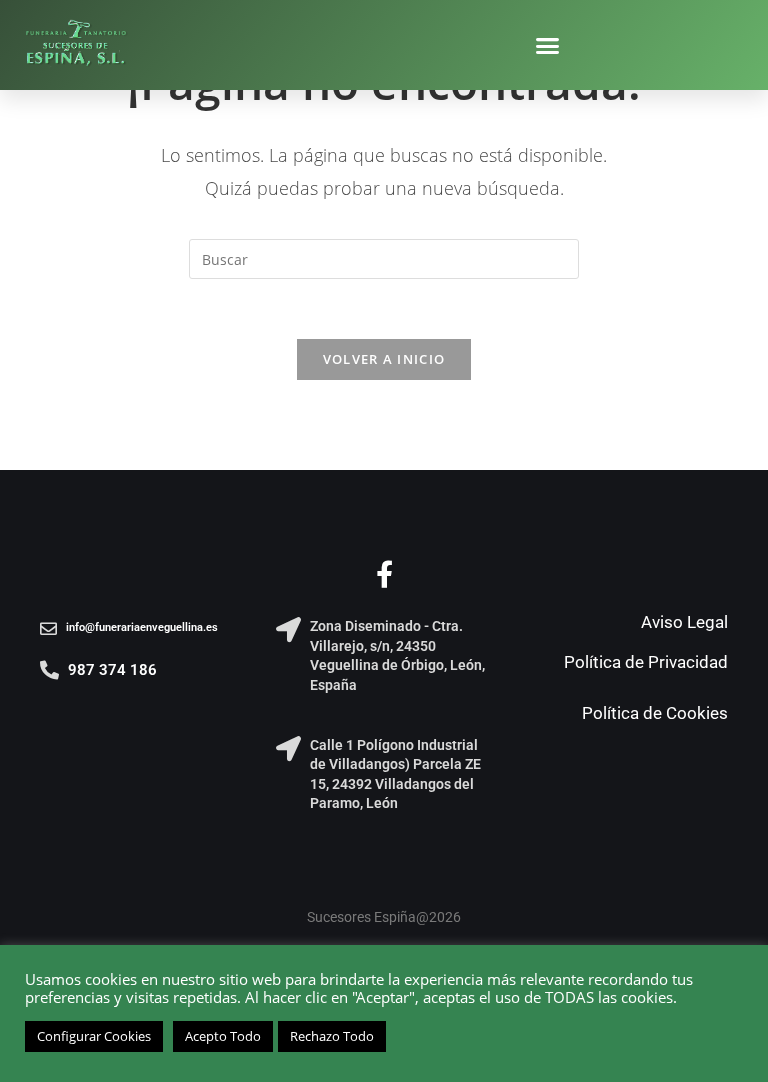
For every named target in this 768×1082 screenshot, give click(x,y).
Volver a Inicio (384, 359)
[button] (548, 45)
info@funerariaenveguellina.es (142, 627)
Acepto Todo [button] (223, 1036)
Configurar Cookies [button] (94, 1036)
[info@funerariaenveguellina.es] (48, 628)
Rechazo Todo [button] (332, 1036)
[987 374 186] (49, 669)
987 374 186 (112, 670)
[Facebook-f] (384, 573)
